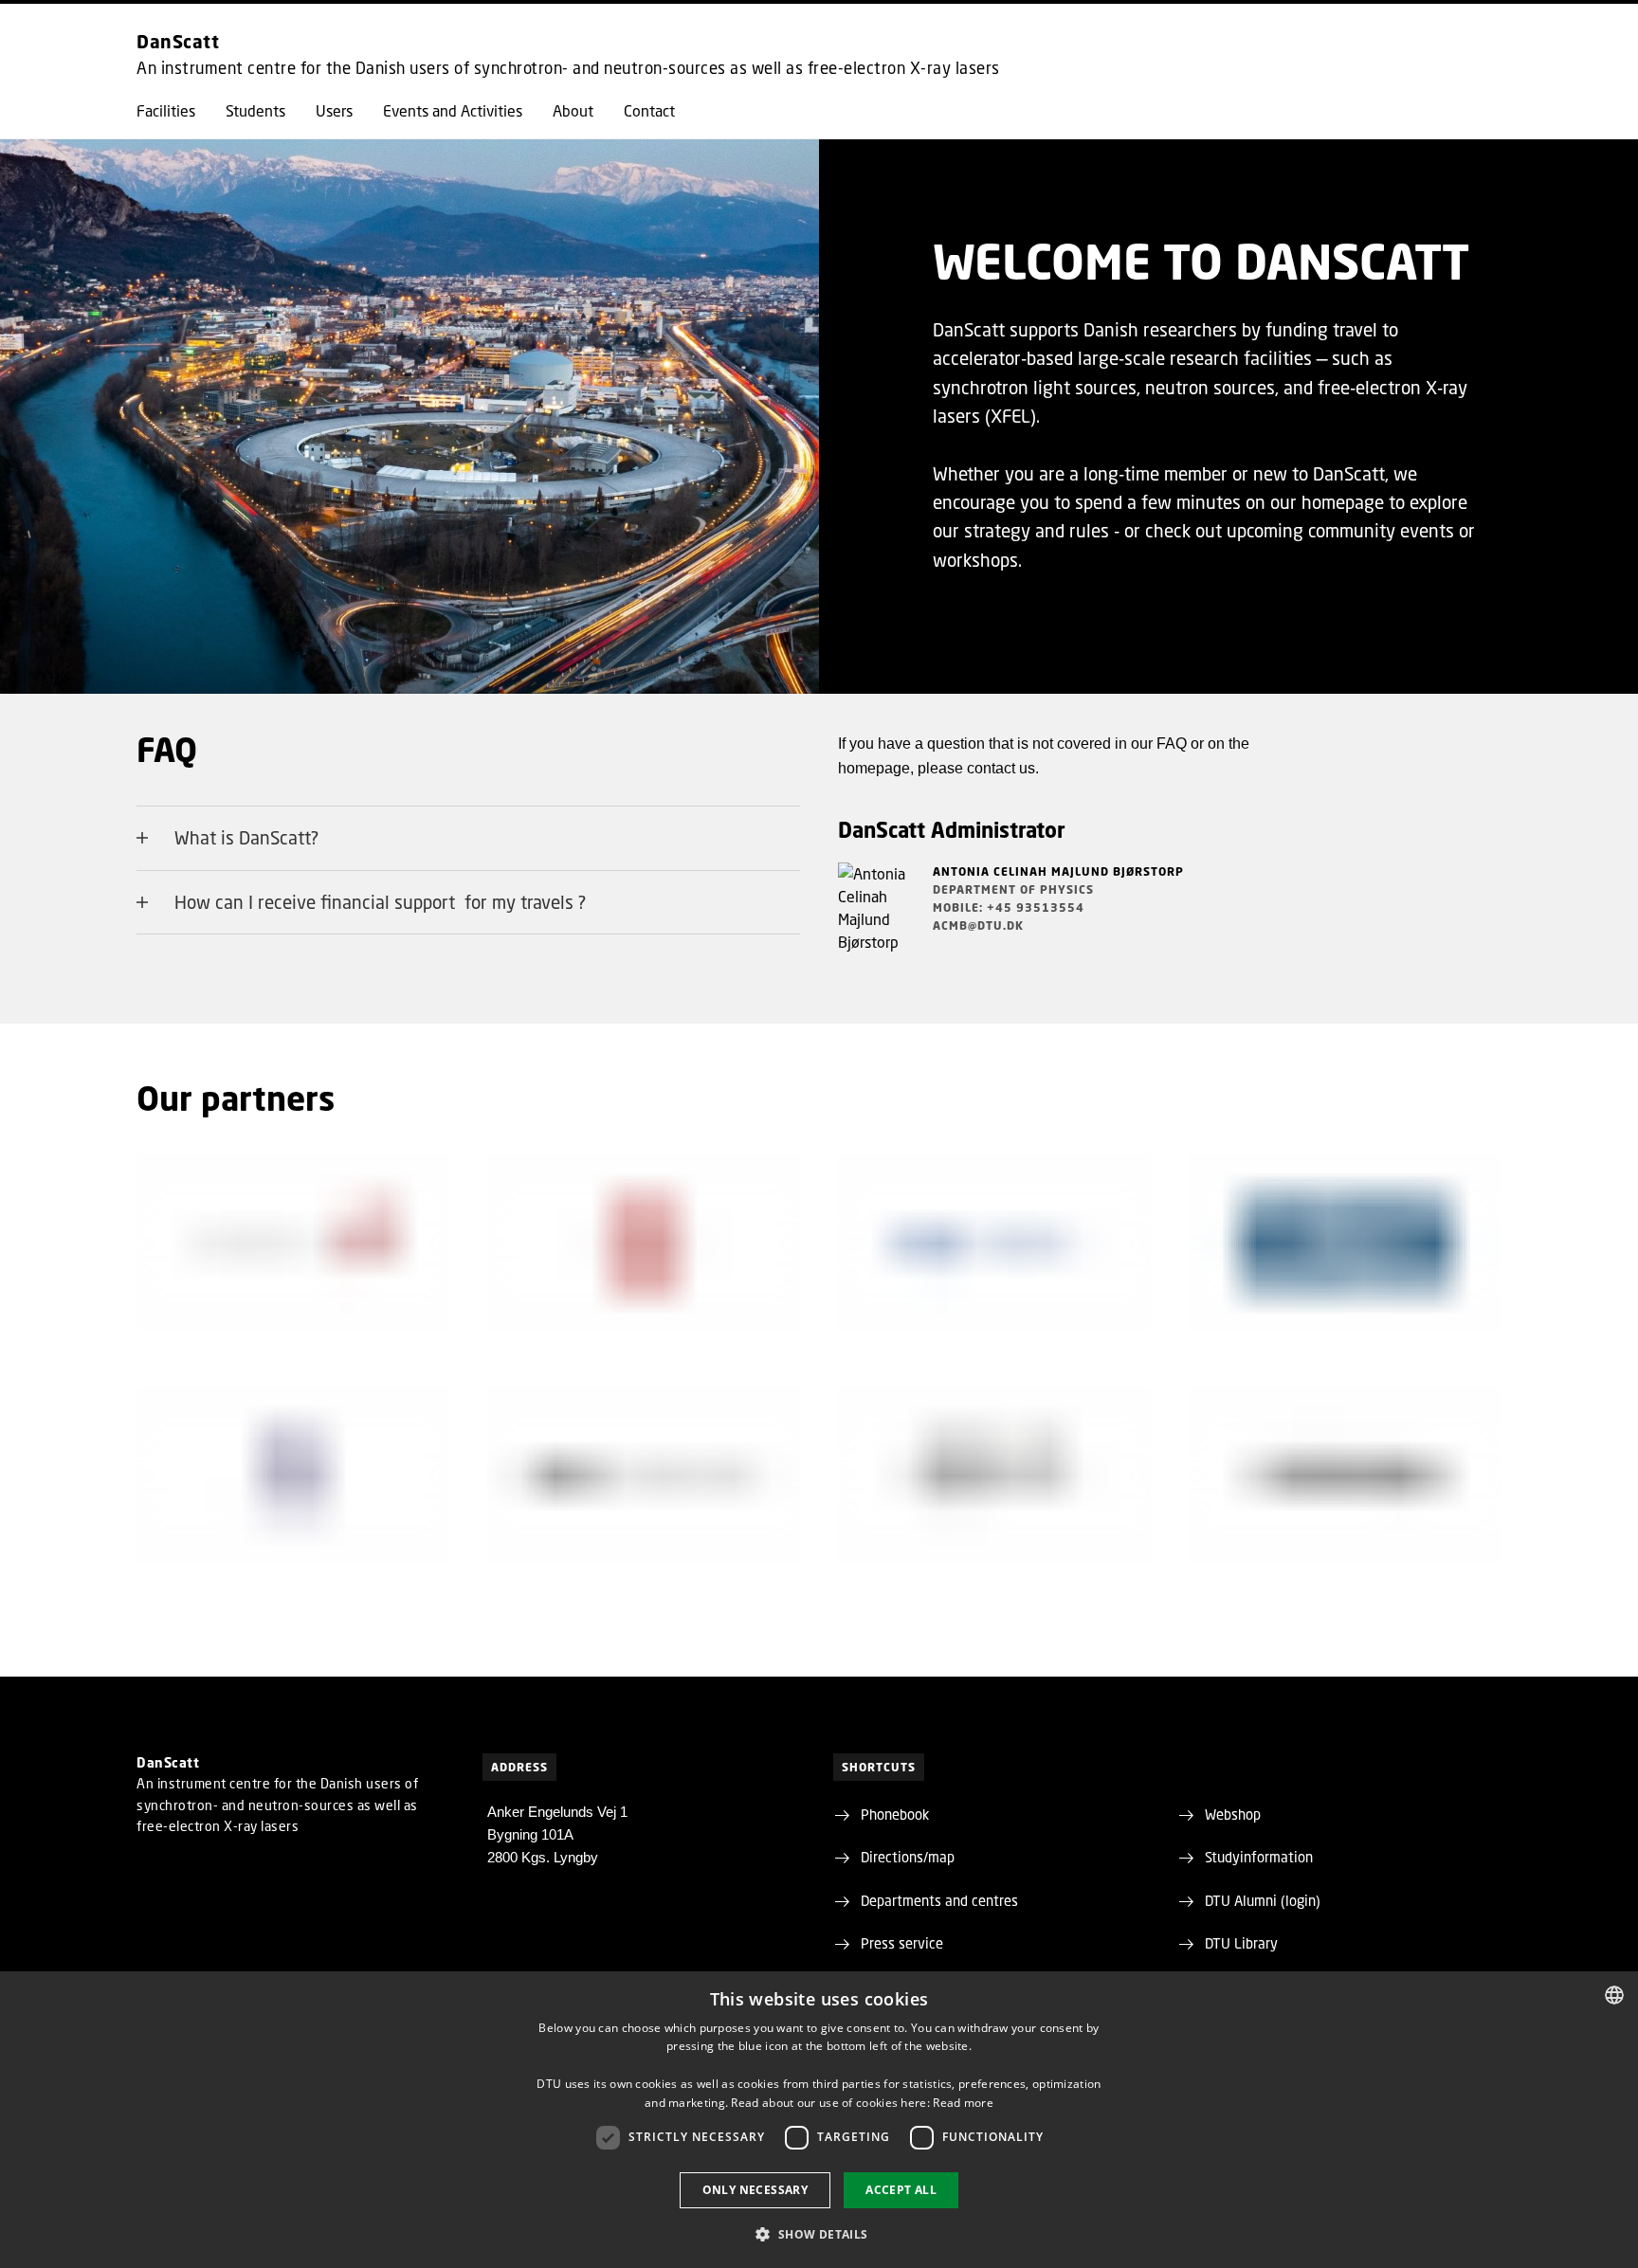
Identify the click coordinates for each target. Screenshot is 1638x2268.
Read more (963, 2103)
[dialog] (819, 2120)
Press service (902, 1943)
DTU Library (1241, 1943)
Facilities (166, 111)
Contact (649, 111)
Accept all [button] (901, 2190)
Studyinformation (1259, 1857)
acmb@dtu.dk (978, 925)
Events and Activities (453, 111)
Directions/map (908, 1857)
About (573, 111)
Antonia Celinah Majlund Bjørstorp (1058, 871)
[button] (819, 2234)
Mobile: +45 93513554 (1009, 907)
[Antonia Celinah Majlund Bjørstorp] (876, 919)
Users (334, 111)
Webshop (1233, 1814)
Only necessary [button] (755, 2190)
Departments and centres (939, 1900)
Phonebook (895, 1814)
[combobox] (1614, 1995)
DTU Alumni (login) (1263, 1900)
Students (255, 111)
